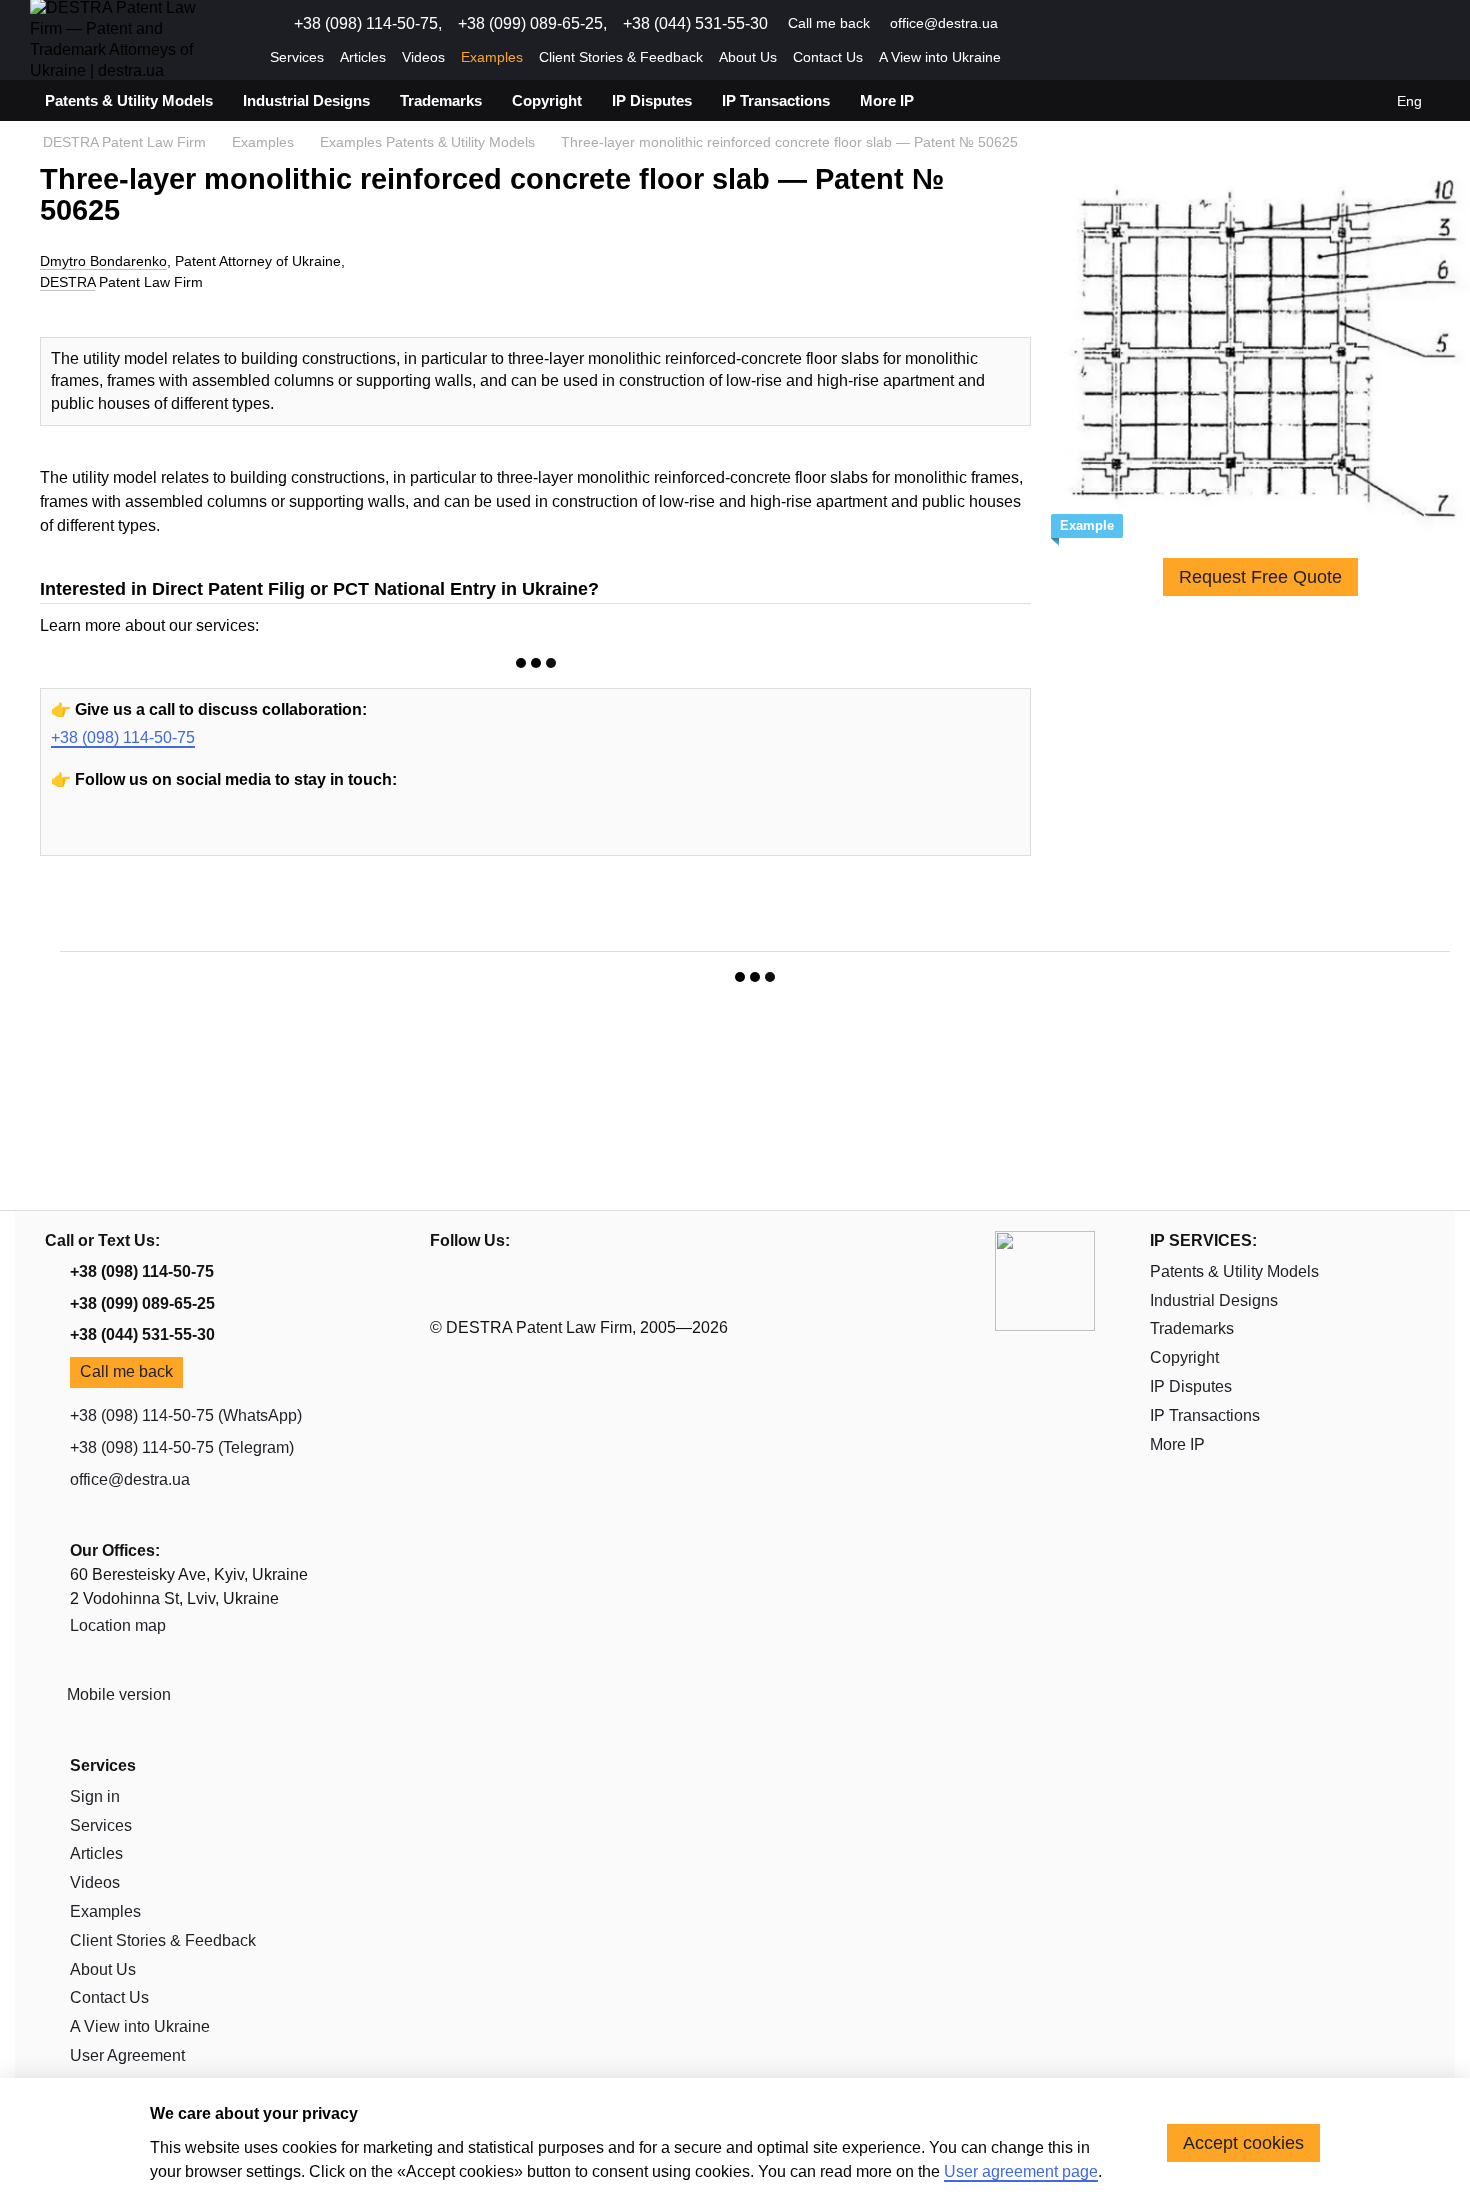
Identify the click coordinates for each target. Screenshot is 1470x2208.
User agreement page (1021, 2171)
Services (297, 57)
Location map (118, 1625)
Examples (492, 57)
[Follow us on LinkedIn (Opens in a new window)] (1098, 24)
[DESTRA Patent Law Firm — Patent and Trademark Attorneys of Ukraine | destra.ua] (1045, 1279)
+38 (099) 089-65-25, (532, 24)
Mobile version (117, 1694)
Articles (363, 57)
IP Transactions (776, 100)
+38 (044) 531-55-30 (695, 24)
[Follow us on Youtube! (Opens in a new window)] (1026, 24)
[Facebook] (164, 832)
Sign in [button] (95, 1796)
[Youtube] (72, 832)
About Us (748, 57)
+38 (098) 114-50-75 (123, 737)
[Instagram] (118, 832)
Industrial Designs (306, 100)
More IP (887, 100)
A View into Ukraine (940, 57)
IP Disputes (652, 100)
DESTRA (67, 282)
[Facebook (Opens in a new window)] (1074, 24)
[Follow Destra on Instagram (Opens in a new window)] (1050, 24)
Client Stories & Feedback (621, 57)
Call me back (829, 23)
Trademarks (441, 100)
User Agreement (127, 2055)
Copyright (547, 100)
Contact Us (828, 57)
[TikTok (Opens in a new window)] (1122, 24)
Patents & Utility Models (129, 100)
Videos (423, 57)
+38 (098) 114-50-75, (368, 24)
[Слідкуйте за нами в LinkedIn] (210, 832)
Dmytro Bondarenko (103, 261)
